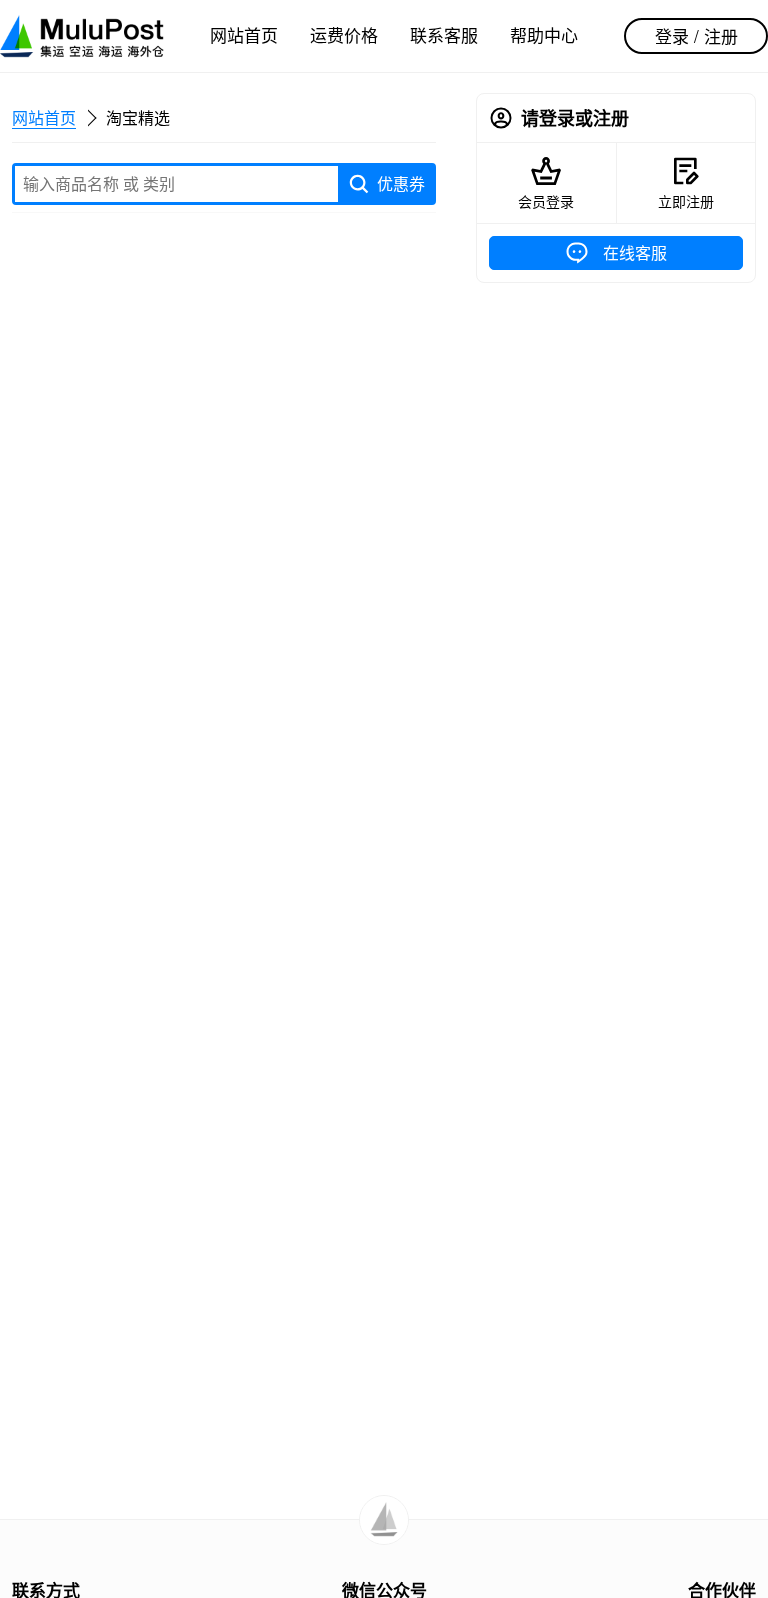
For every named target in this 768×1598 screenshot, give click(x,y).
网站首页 (244, 34)
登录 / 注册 (696, 35)
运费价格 (344, 34)
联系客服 (444, 34)
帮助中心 (544, 34)
